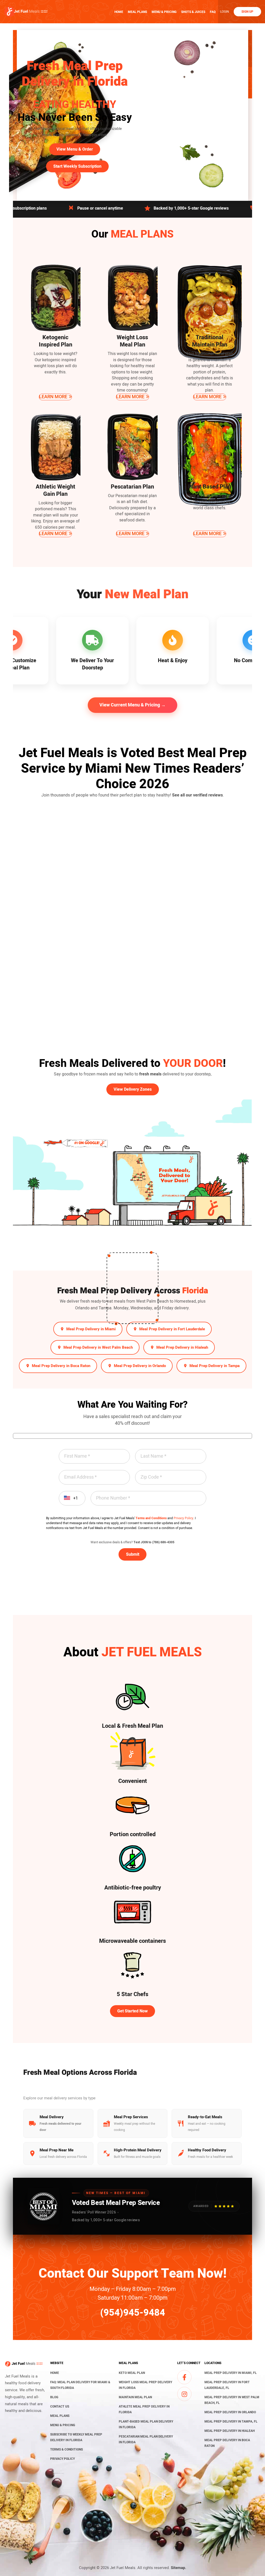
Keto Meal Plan (132, 2373)
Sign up (247, 12)
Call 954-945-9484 (221, 208)
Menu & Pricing (164, 12)
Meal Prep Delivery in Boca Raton (61, 1366)
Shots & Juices (193, 12)
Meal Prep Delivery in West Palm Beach (98, 1347)
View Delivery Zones (133, 1089)
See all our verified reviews (197, 795)
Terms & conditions (67, 2449)
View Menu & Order (75, 149)
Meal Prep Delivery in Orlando (140, 1366)
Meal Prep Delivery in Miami (91, 1329)
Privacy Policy (183, 1518)
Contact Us (60, 2407)
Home (119, 12)
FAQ (213, 12)
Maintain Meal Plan (135, 2397)
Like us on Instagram (184, 2394)
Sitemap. (178, 2568)
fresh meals (150, 1074)
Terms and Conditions (151, 1518)
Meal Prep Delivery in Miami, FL (231, 2373)
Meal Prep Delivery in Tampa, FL (231, 2422)
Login (225, 12)
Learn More (53, 397)
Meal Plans (137, 12)
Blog (54, 2397)
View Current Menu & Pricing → (132, 705)
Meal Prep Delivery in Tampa (215, 1366)
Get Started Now (132, 2011)
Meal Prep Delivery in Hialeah (182, 1347)
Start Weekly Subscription (77, 166)
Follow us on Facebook (184, 2377)
